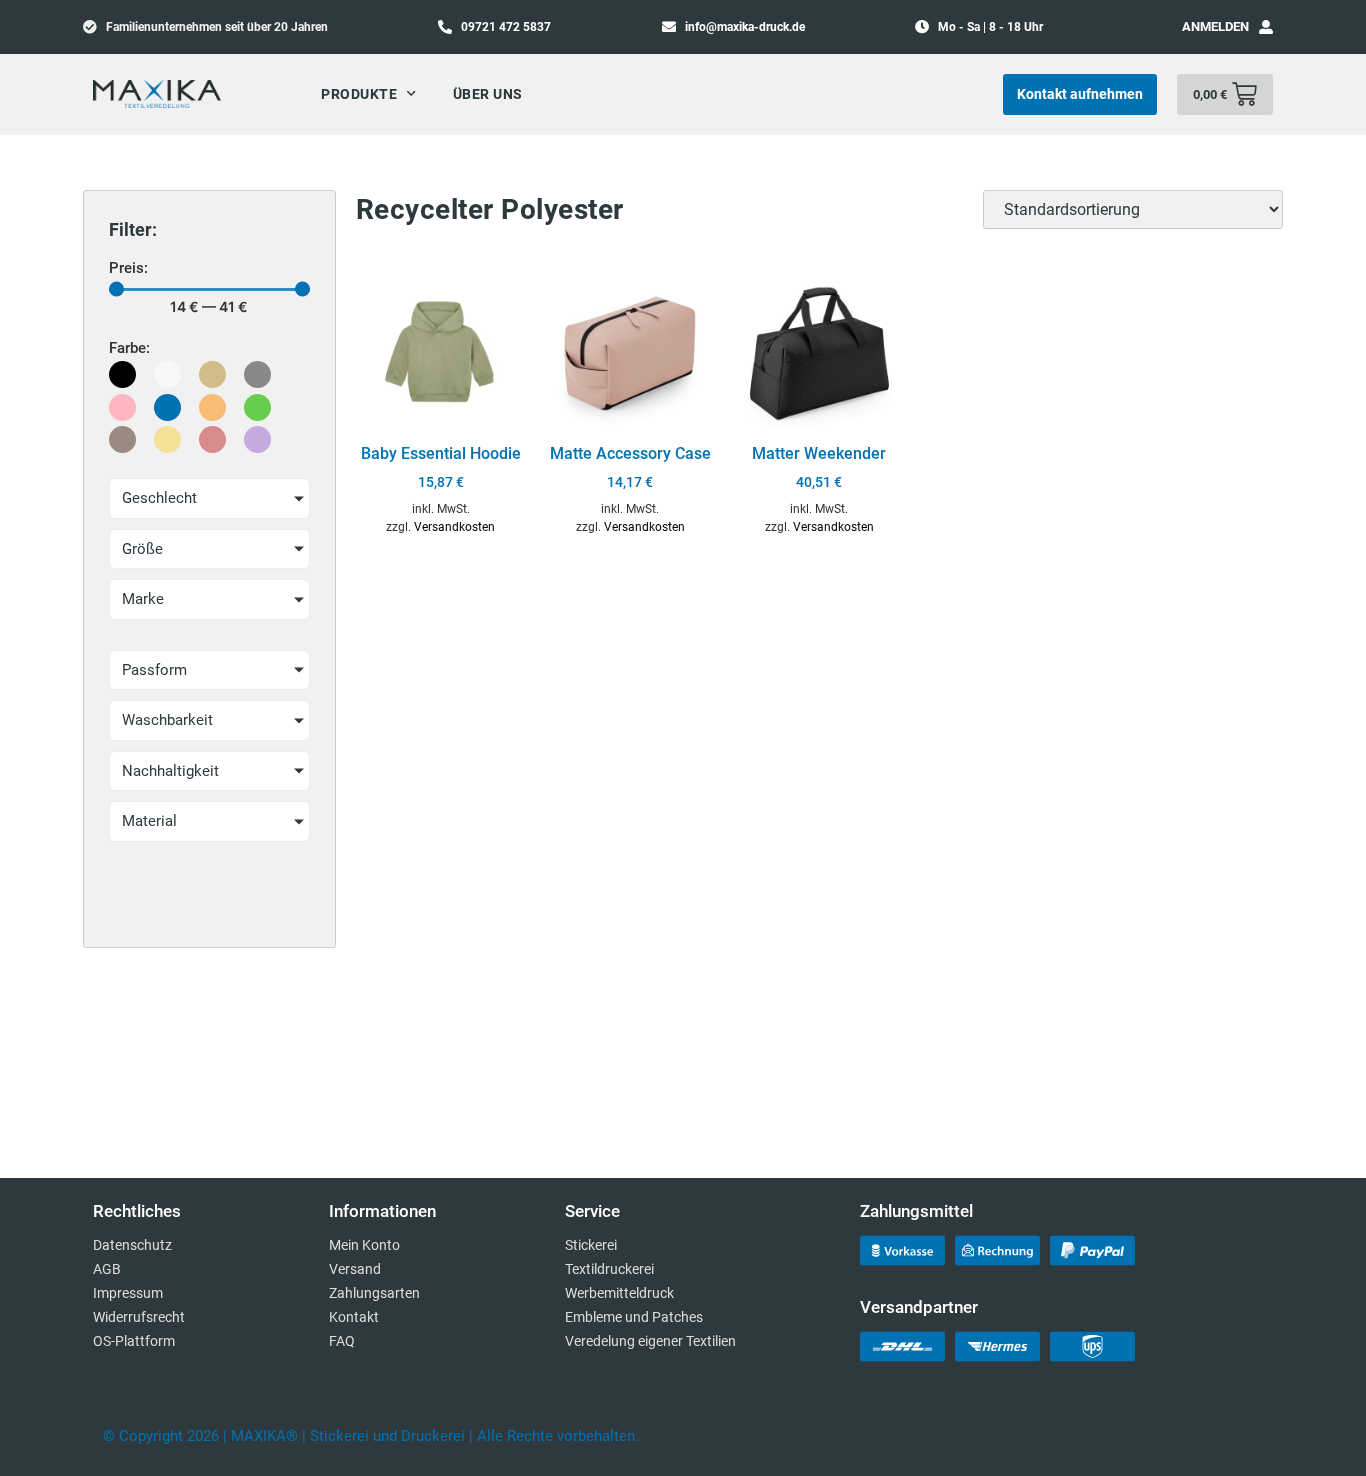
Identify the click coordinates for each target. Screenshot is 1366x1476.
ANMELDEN (1215, 26)
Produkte (359, 94)
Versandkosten (454, 527)
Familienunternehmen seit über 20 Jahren (217, 27)
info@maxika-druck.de (745, 27)
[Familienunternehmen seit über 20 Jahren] (90, 26)
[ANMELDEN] (1266, 27)
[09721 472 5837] (445, 26)
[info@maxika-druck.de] (669, 26)
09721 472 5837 (506, 27)
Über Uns (488, 94)
